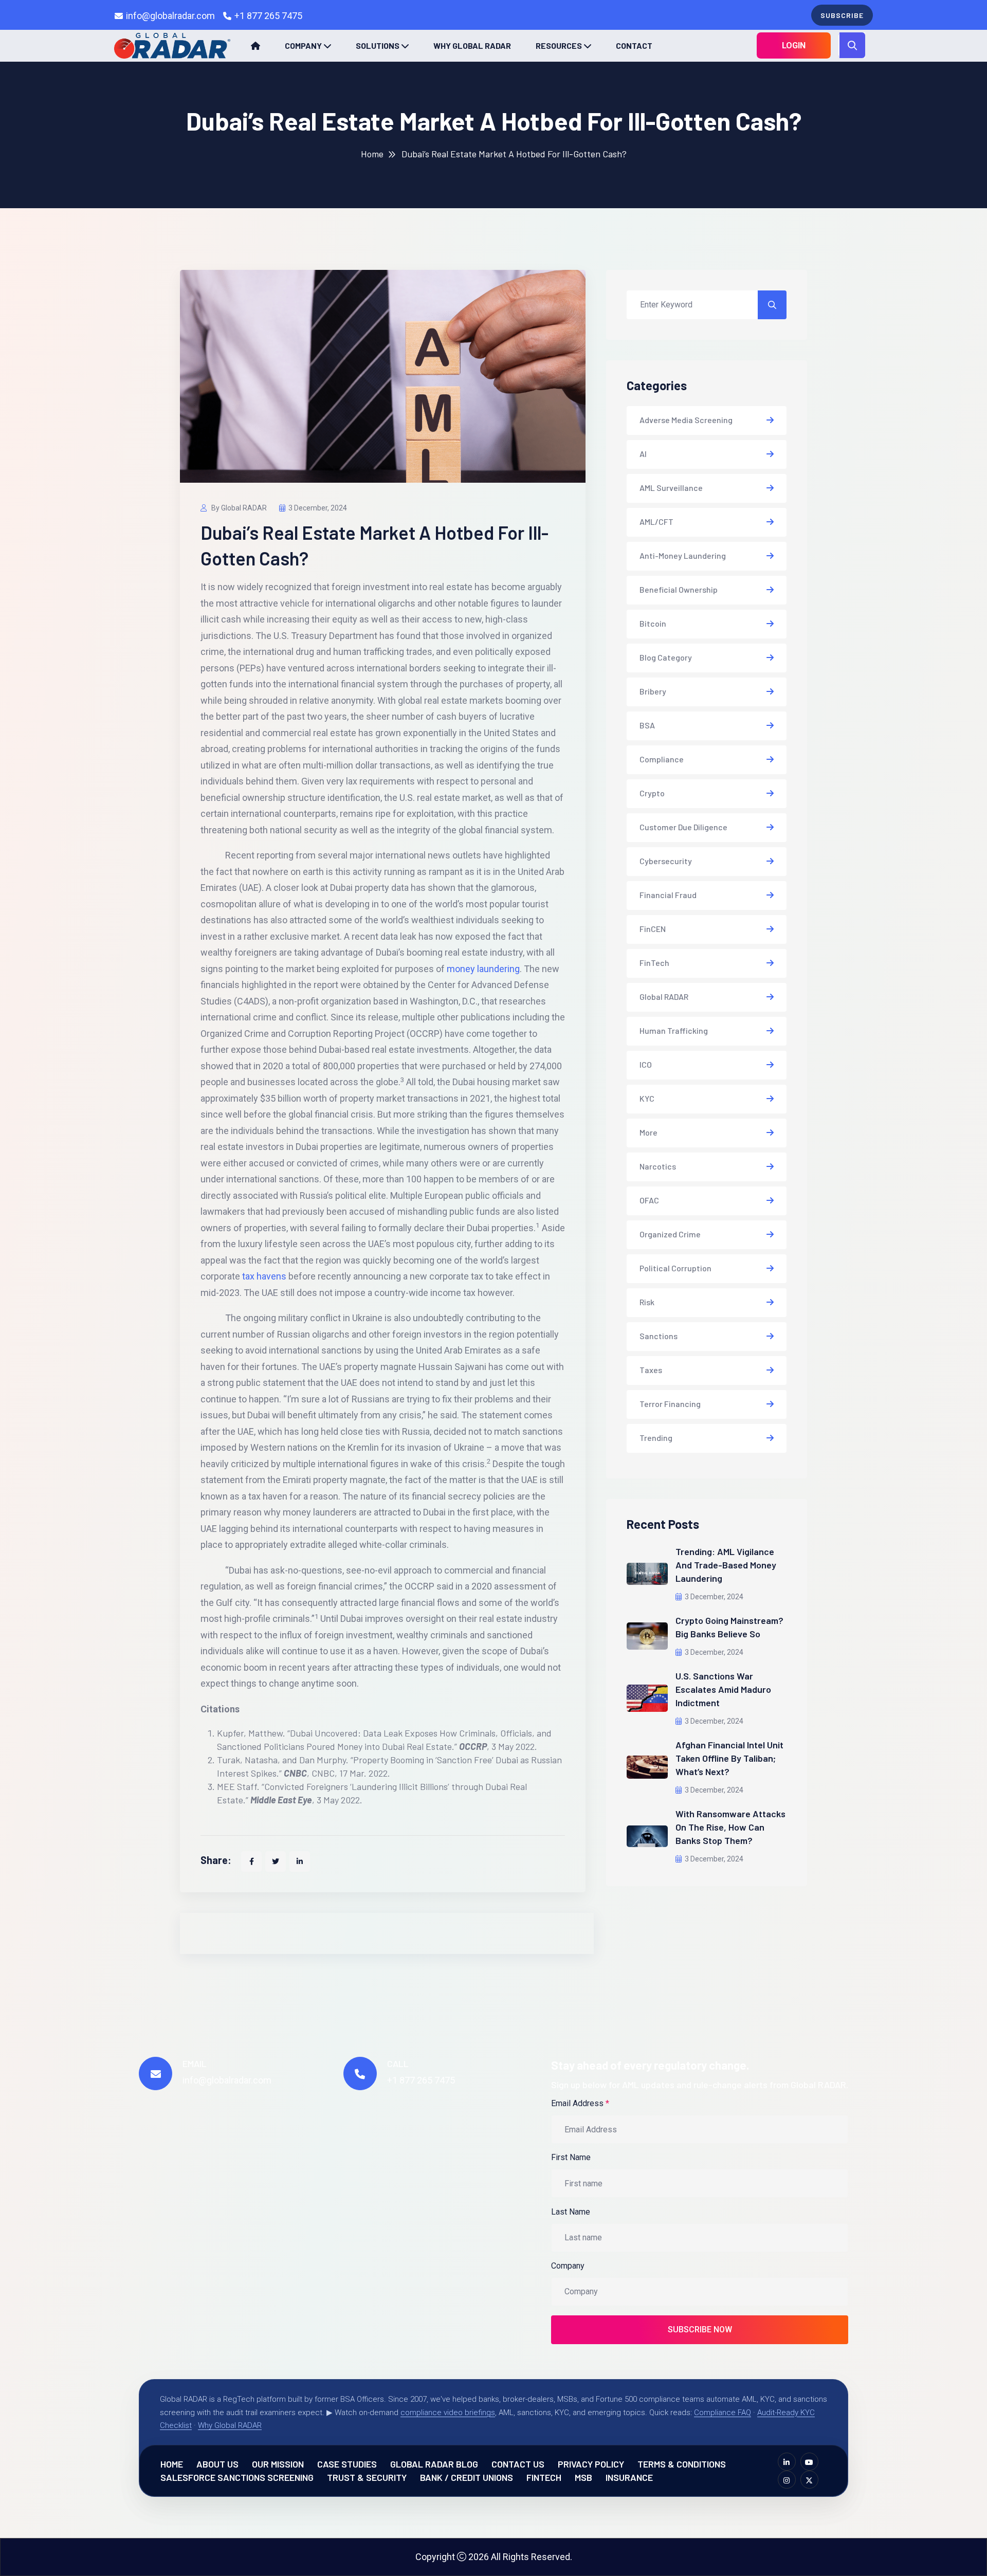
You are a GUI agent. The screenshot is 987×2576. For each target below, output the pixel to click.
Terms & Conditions (682, 2464)
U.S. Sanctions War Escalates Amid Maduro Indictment (723, 1689)
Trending (656, 1438)
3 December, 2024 (318, 508)
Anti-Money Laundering (683, 555)
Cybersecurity (666, 861)
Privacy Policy (591, 2464)
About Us (217, 2464)
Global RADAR (664, 997)
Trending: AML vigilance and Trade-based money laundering (726, 1565)
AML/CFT (656, 522)
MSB (583, 2477)
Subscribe (842, 15)
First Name (571, 2157)
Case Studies (347, 2464)
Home (372, 154)
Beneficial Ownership (679, 589)
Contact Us (518, 2464)
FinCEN (653, 929)
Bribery (653, 691)
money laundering (483, 969)
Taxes (651, 1370)
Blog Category (666, 657)
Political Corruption (675, 1268)
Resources (559, 45)
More (648, 1132)
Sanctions (659, 1336)
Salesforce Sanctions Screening (237, 2477)
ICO (646, 1064)
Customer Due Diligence (683, 827)
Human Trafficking (674, 1030)
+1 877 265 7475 (268, 16)
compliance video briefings (448, 2413)
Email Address (580, 2103)
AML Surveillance (671, 488)
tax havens (264, 1276)
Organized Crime (670, 1234)
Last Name (571, 2212)
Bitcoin (653, 623)
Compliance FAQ (723, 2413)
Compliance (662, 759)
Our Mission (278, 2464)
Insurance (629, 2477)
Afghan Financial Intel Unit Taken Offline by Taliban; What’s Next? (729, 1758)
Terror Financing (670, 1404)
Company (303, 45)
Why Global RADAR (472, 45)
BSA (647, 725)
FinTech (654, 963)
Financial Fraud (668, 895)
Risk (647, 1302)
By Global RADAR (238, 508)
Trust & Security (367, 2477)
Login (794, 45)
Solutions (378, 45)
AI (643, 454)
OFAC (649, 1200)
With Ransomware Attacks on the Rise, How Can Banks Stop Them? (730, 1827)
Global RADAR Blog (434, 2464)
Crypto (652, 793)
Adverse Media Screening (686, 420)
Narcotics (658, 1166)
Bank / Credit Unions (467, 2477)
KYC (647, 1098)
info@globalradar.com (170, 16)
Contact (634, 45)
